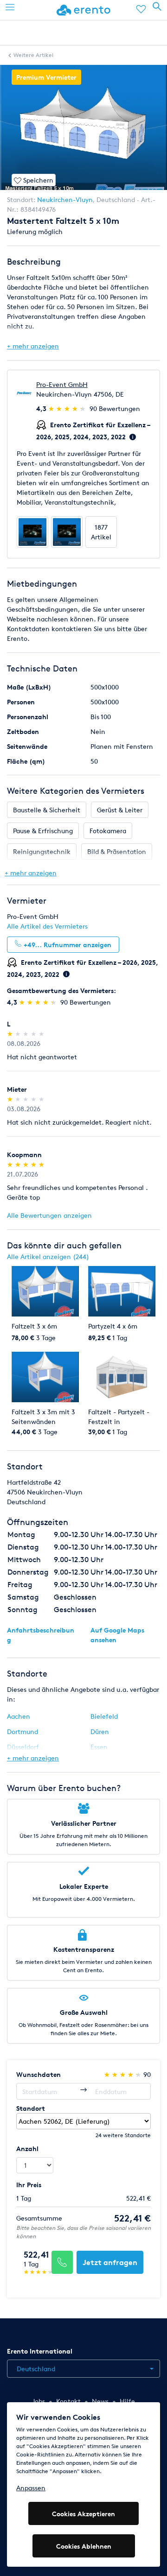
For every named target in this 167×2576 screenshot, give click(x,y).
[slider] (68, 408)
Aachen (19, 1716)
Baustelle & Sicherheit (47, 810)
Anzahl (27, 2149)
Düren (100, 1731)
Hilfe (127, 2401)
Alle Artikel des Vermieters (47, 926)
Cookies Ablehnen (84, 2546)
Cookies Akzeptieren (83, 2514)
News (100, 2401)
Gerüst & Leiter (120, 810)
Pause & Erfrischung (43, 831)
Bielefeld (104, 1716)
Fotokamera (108, 831)
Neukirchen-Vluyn (65, 199)
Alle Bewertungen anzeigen (49, 1215)
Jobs (39, 2401)
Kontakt (68, 2401)
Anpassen (31, 2488)
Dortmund (22, 1731)
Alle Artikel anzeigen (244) (48, 1256)
